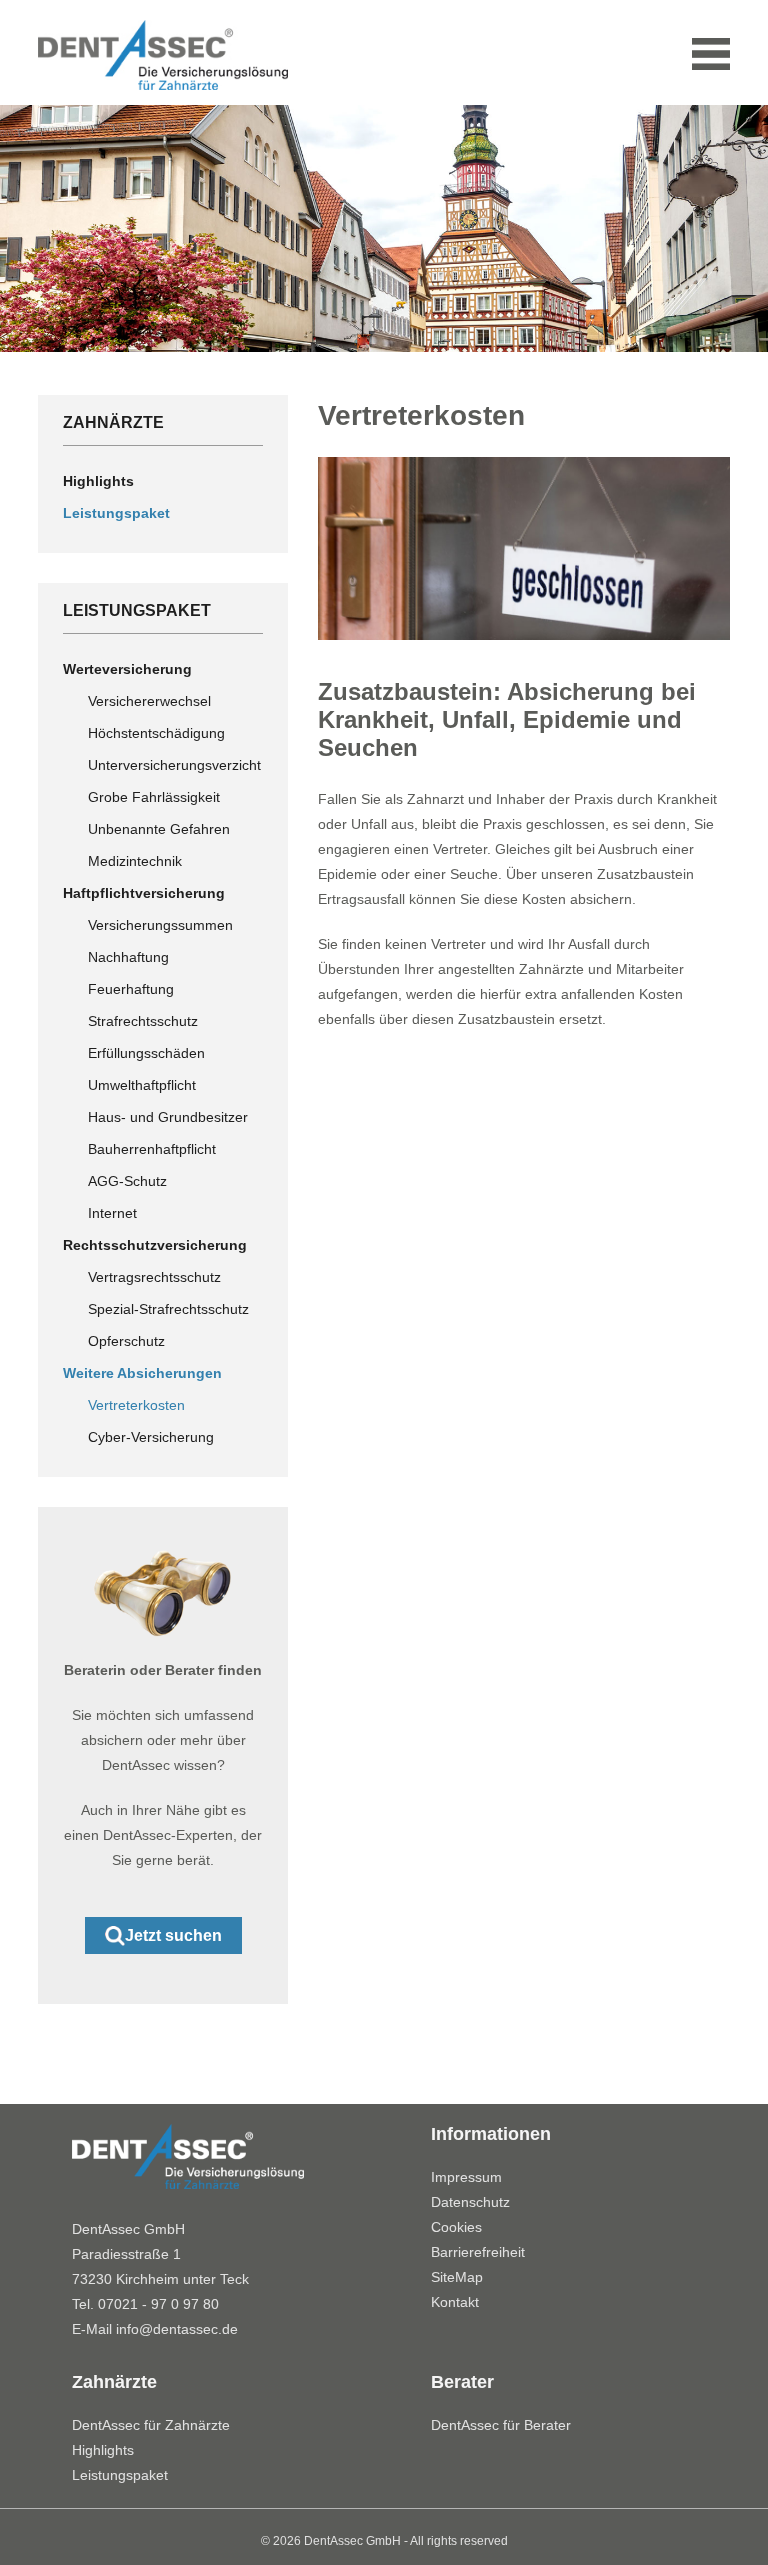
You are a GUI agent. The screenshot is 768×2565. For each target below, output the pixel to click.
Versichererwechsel (149, 701)
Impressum (466, 2177)
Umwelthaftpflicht (142, 1085)
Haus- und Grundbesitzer (168, 1117)
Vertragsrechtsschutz (154, 1277)
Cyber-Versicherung (151, 1437)
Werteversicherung (127, 669)
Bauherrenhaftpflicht (152, 1149)
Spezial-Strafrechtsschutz (168, 1309)
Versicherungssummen (160, 925)
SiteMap (457, 2277)
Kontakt (455, 2302)
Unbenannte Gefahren (159, 829)
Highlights (98, 481)
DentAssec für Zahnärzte (151, 2425)
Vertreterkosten (136, 1405)
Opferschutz (126, 1341)
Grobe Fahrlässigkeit (154, 797)
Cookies (456, 2227)
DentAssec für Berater (501, 2425)
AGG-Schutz (127, 1181)
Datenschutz (470, 2202)
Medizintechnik (135, 861)
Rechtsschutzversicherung (155, 1245)
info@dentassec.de (177, 2329)
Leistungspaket (116, 513)
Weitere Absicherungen (142, 1373)
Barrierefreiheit (478, 2252)
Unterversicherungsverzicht (174, 765)
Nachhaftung (128, 957)
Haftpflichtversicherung (144, 893)
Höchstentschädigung (156, 733)
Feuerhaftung (131, 989)
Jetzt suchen (173, 1935)
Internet (112, 1213)
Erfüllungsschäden (146, 1053)
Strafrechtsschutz (143, 1021)
